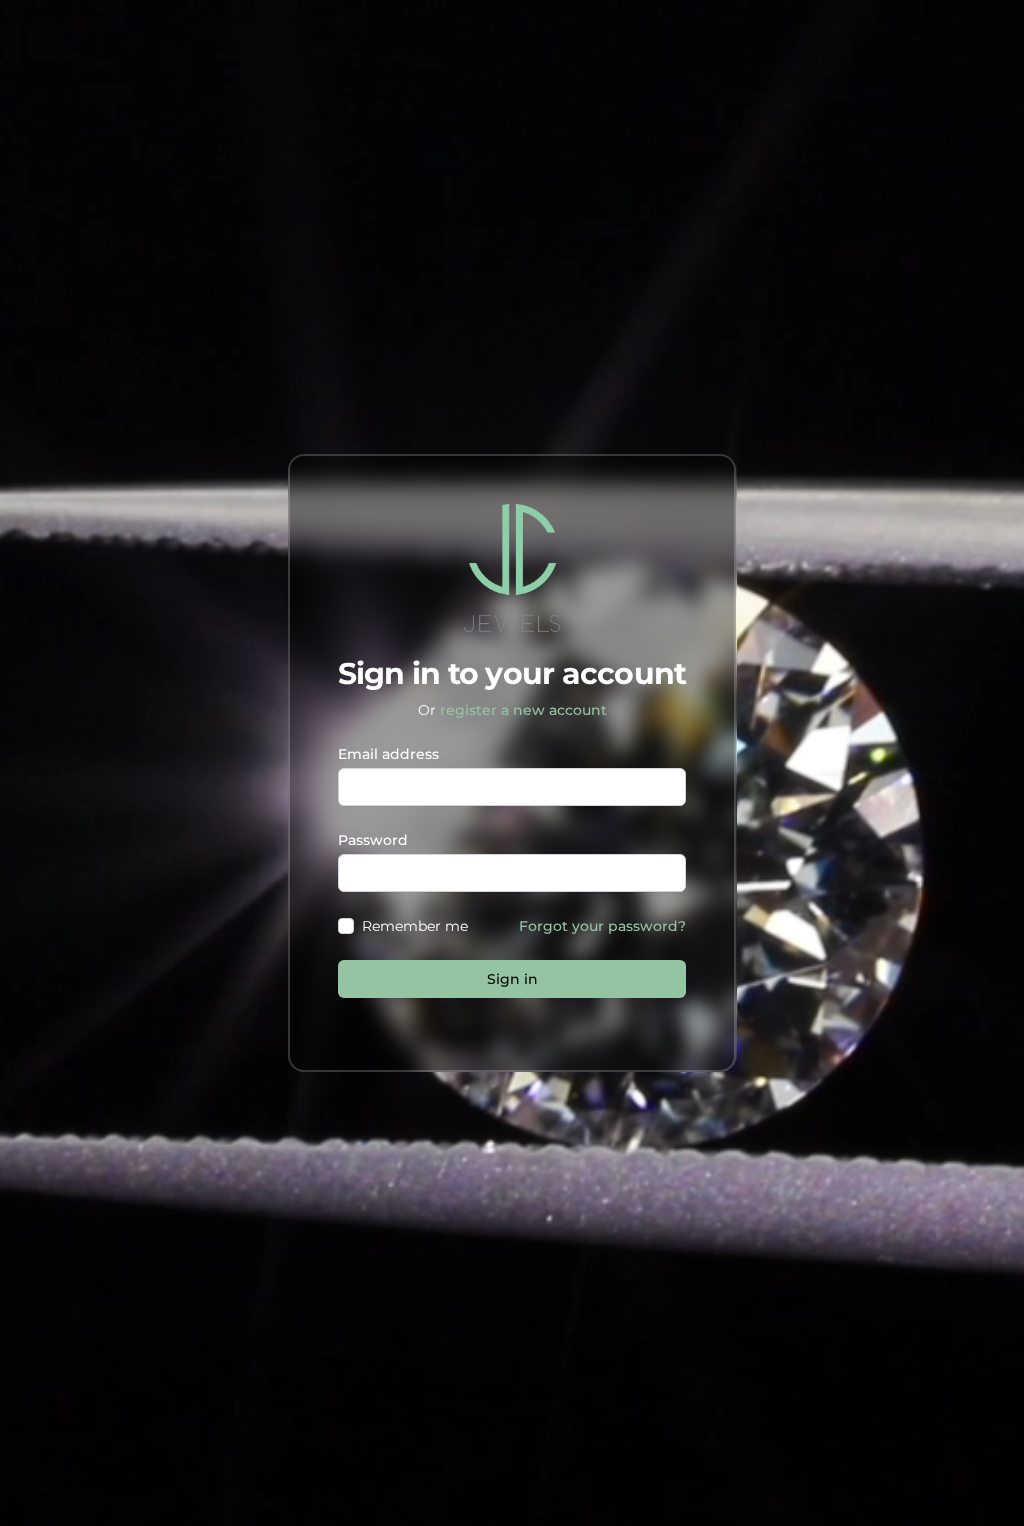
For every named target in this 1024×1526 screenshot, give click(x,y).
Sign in (512, 979)
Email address (388, 754)
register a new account (523, 710)
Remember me (415, 926)
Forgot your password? (602, 926)
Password (373, 840)
